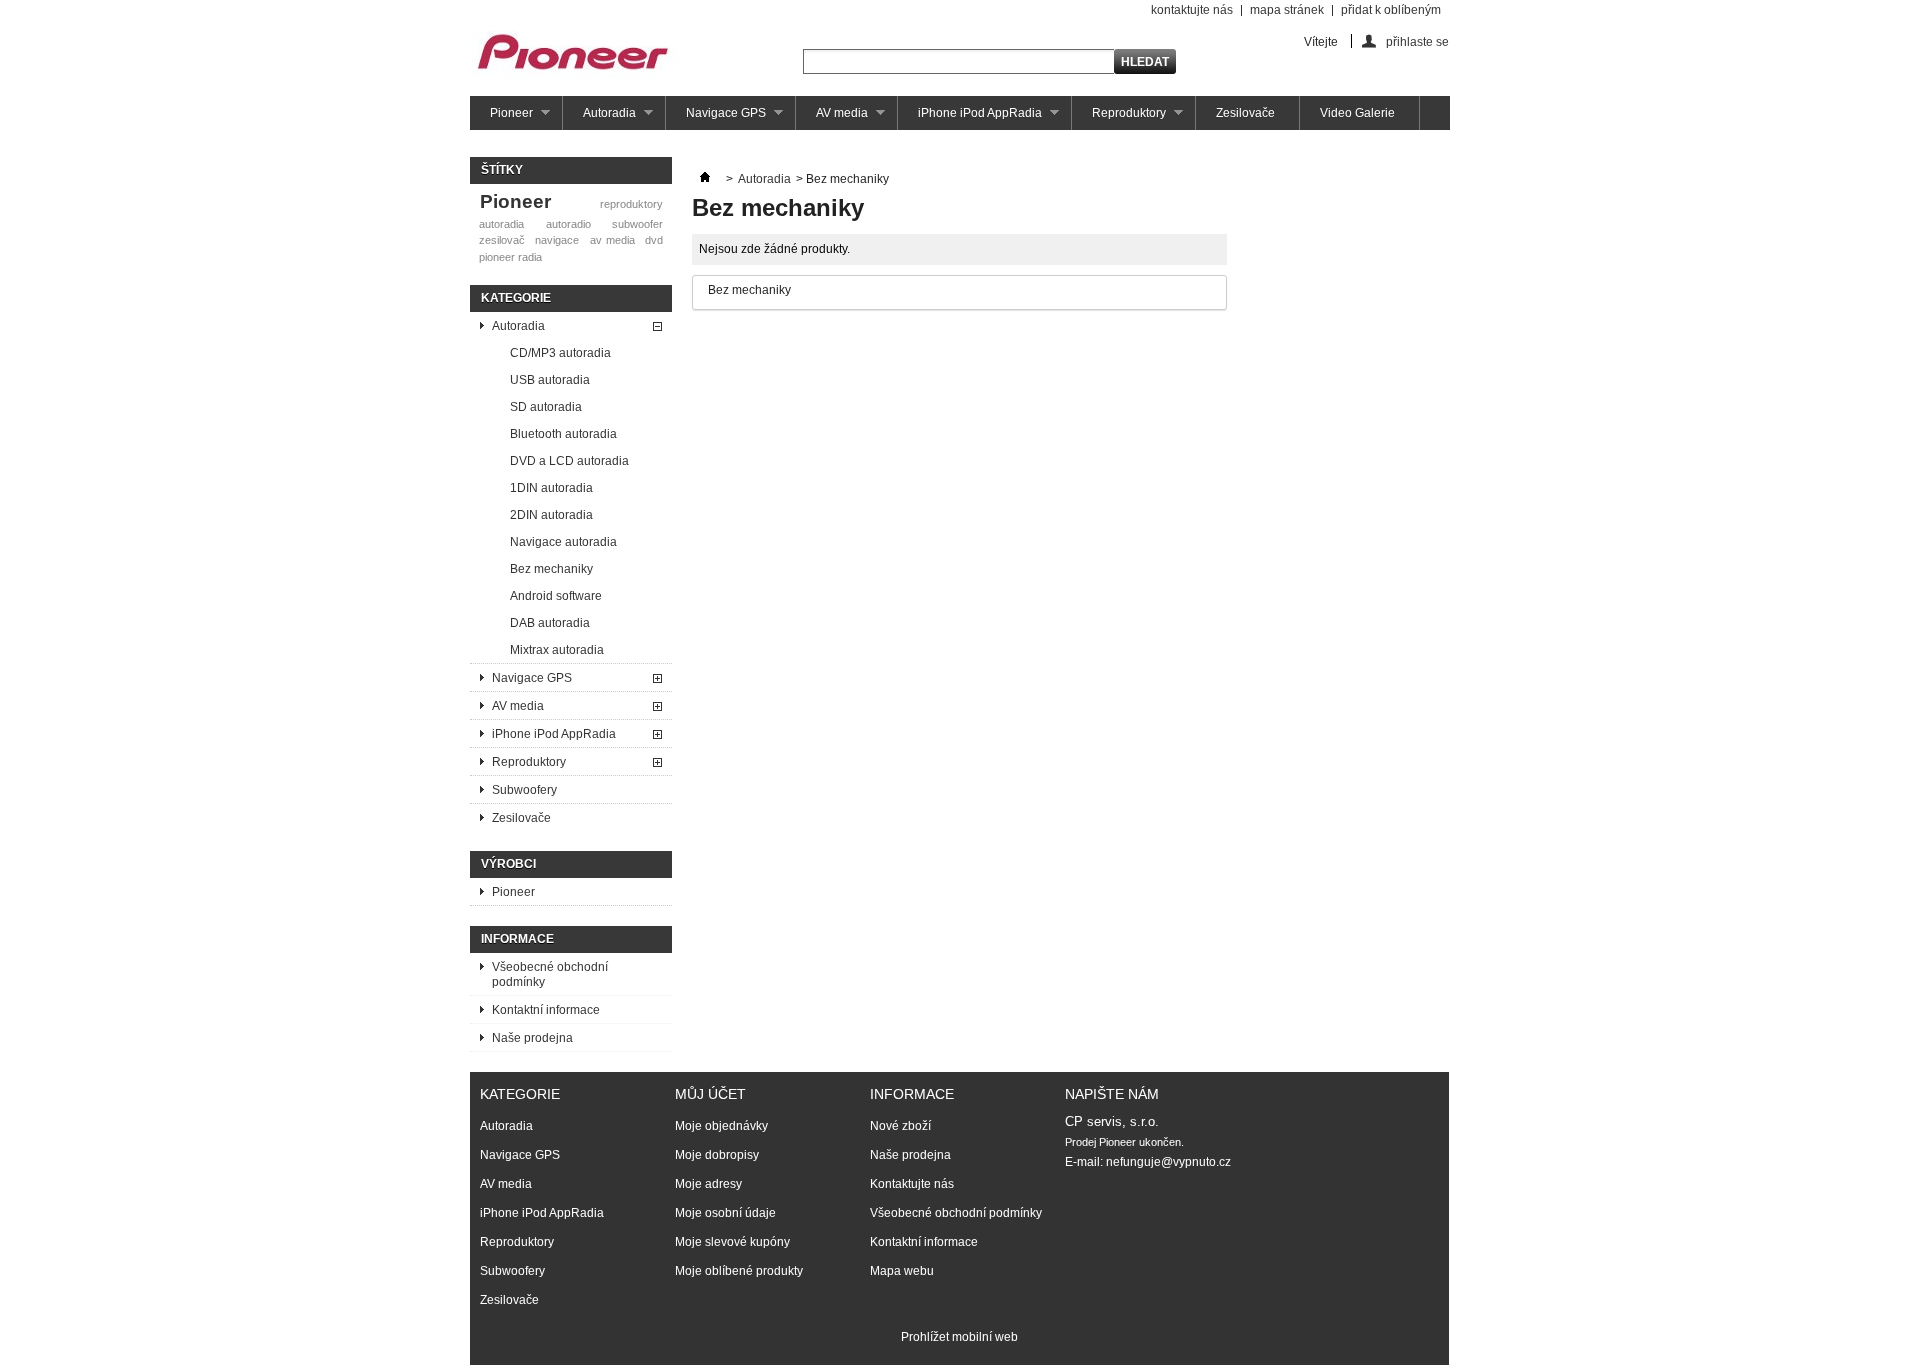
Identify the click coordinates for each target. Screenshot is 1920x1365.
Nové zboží (900, 1126)
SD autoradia (546, 407)
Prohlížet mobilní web (959, 1337)
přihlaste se (1417, 41)
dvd (654, 240)
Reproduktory (1119, 118)
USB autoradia (550, 380)
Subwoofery (524, 790)
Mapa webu (902, 1271)
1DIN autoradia (551, 488)
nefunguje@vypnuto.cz (1168, 1162)
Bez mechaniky (551, 569)
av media (612, 240)
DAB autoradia (550, 623)
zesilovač (502, 240)
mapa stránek (1287, 10)
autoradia (501, 224)
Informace (517, 939)
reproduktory (631, 204)
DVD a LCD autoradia (569, 461)
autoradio (568, 224)
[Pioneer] (574, 58)
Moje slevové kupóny (732, 1242)
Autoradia (599, 118)
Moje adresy (708, 1184)
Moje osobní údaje (725, 1213)
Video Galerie (1357, 113)
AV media (832, 118)
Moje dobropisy (717, 1155)
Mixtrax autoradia (557, 650)
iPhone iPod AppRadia (970, 118)
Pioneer (501, 118)
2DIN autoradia (551, 515)
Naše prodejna (532, 1038)
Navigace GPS (716, 118)
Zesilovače (1245, 113)
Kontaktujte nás (912, 1184)
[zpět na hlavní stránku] (705, 179)
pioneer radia (510, 257)
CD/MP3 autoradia (560, 353)
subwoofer (637, 224)
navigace (557, 240)
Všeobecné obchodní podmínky (550, 974)
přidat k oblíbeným (1391, 10)
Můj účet (710, 1094)
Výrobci (508, 864)
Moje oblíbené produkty (739, 1271)
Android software (556, 596)
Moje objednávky (721, 1126)
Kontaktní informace (546, 1010)
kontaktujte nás (1192, 10)
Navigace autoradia (563, 542)
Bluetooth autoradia (563, 434)
